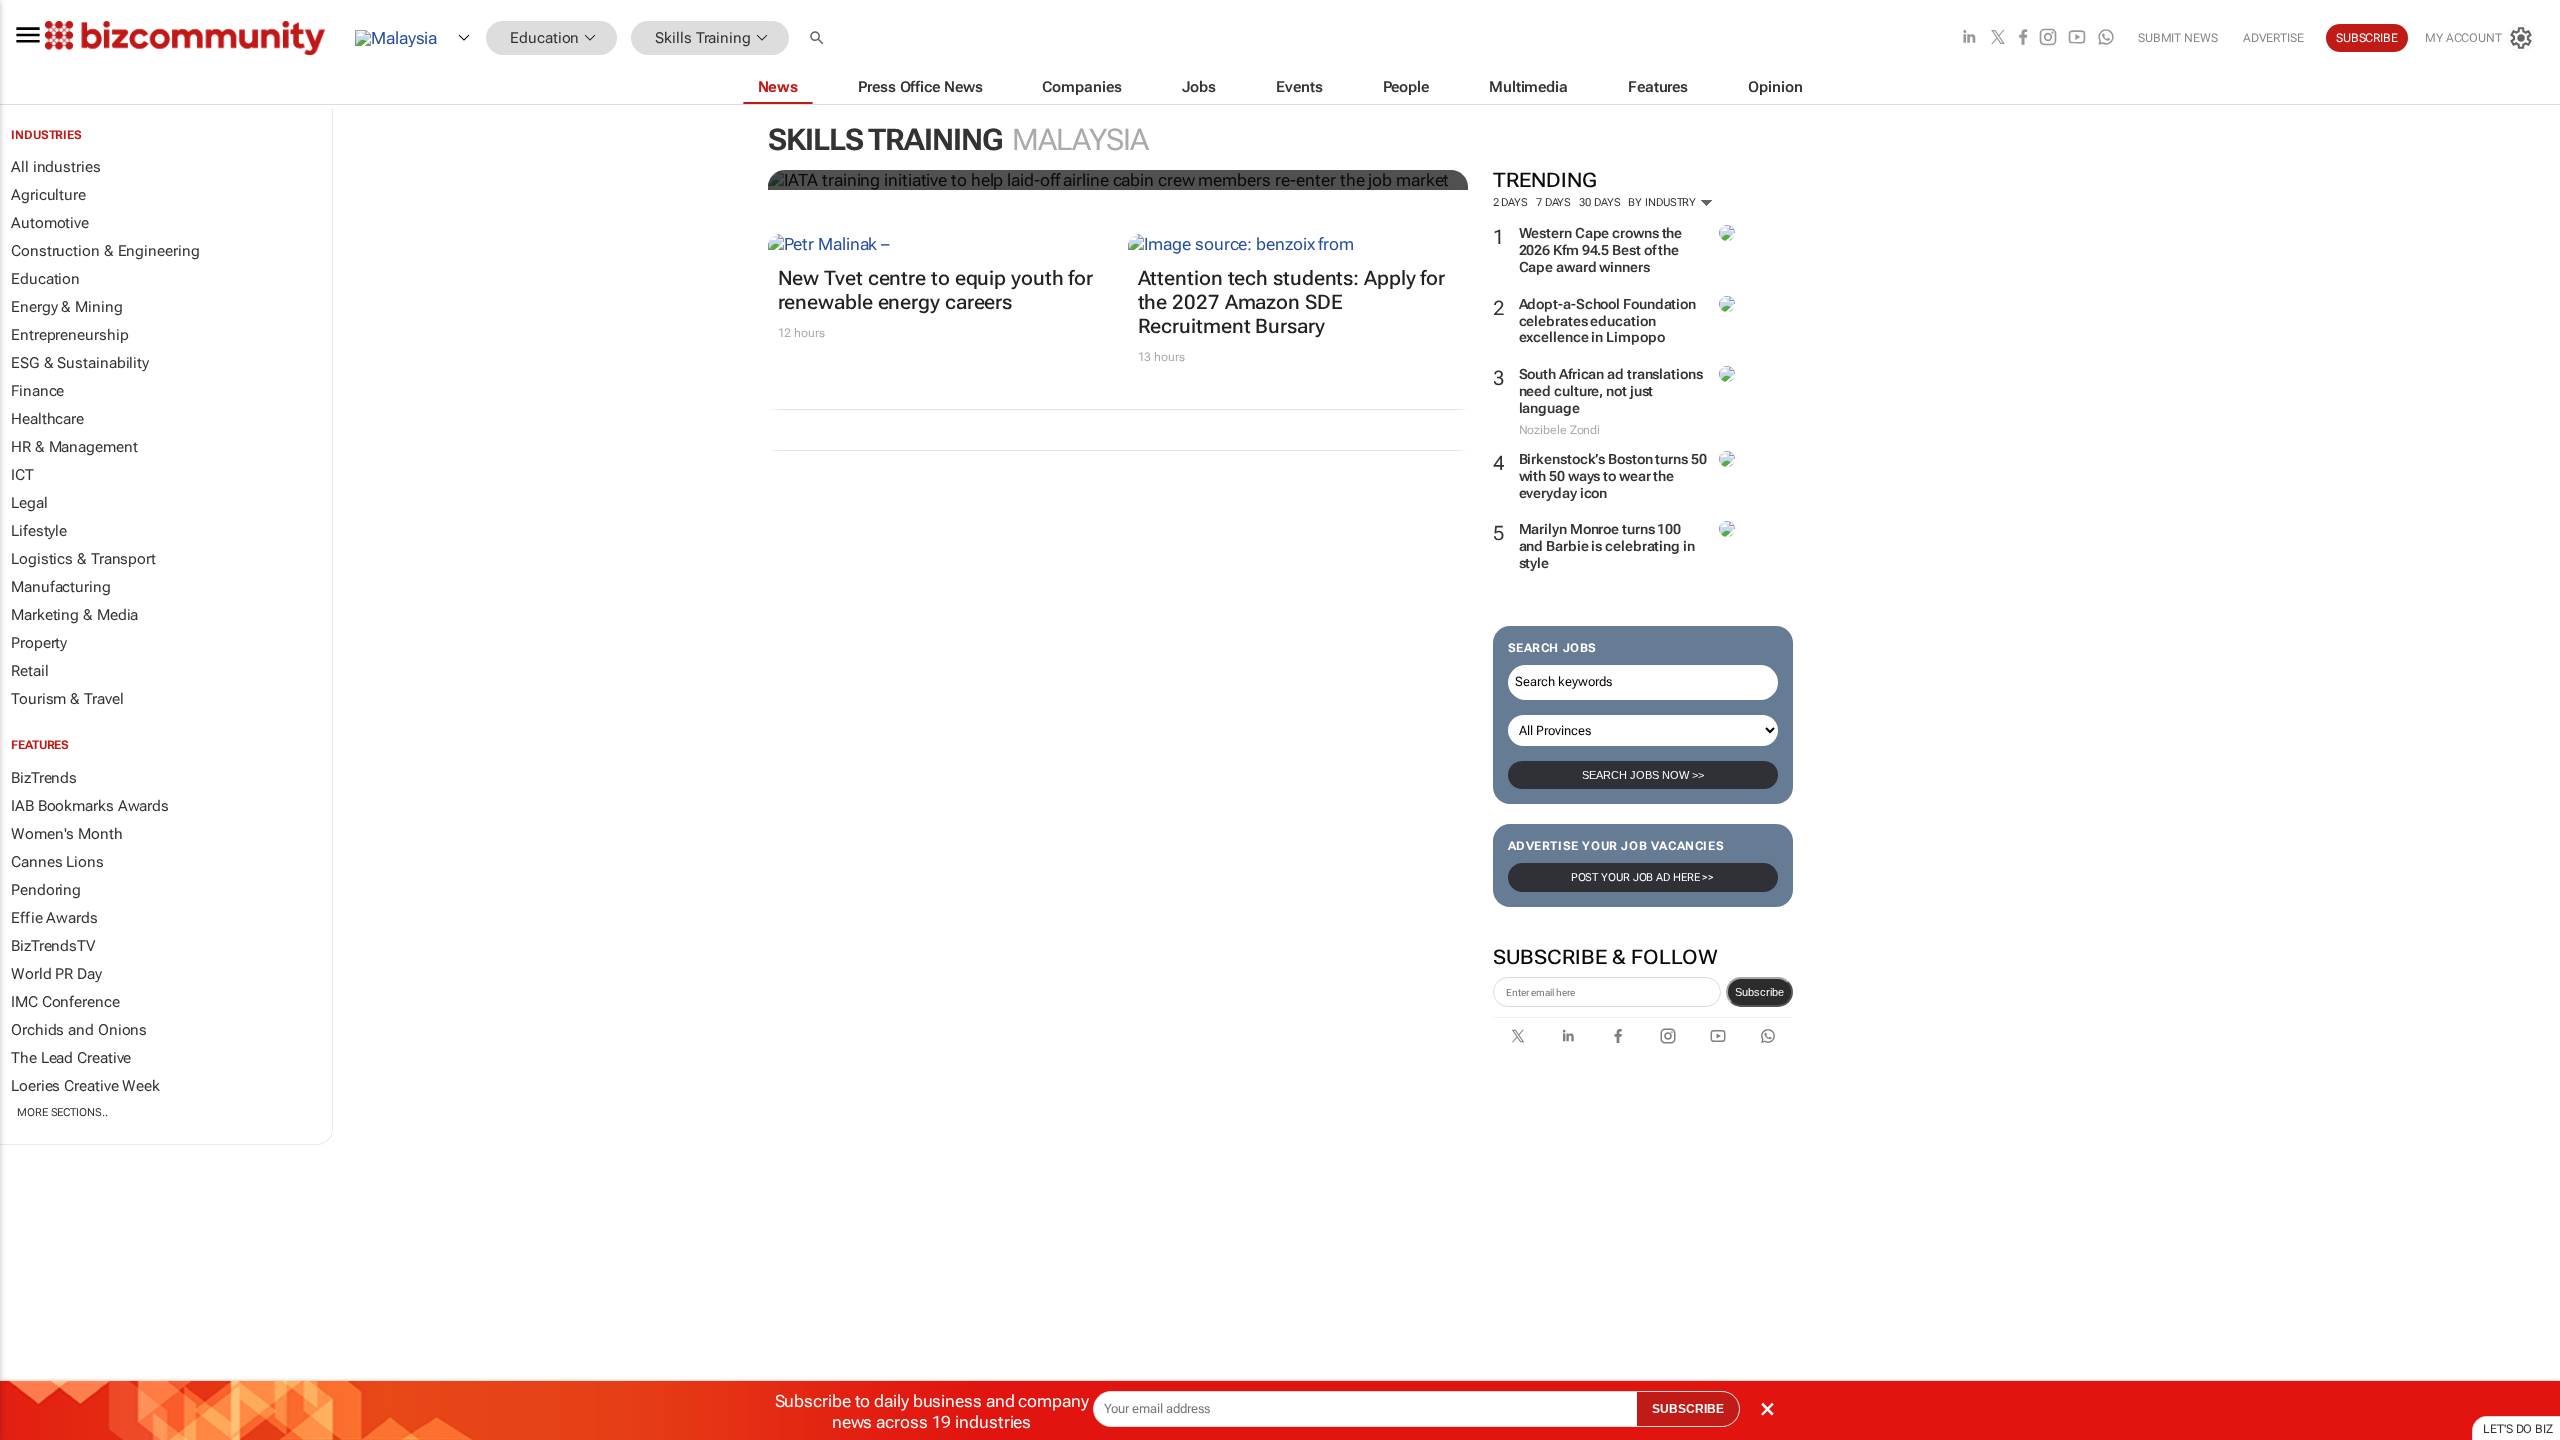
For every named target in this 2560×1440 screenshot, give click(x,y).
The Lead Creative (71, 1058)
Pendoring (46, 890)
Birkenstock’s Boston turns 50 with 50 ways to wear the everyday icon (1613, 476)
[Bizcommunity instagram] (2048, 38)
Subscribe (1759, 992)
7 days (1553, 202)
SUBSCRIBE (1688, 1409)
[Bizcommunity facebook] (2023, 38)
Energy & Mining (67, 307)
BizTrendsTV (53, 946)
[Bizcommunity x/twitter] (1998, 38)
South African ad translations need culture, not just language (1611, 391)
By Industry (1663, 202)
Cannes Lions (57, 862)
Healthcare (47, 419)
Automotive (50, 223)
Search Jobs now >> (1643, 775)
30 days (1599, 202)
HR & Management (74, 447)
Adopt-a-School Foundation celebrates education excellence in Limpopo (1608, 321)
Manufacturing (61, 587)
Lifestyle (39, 531)
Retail (29, 671)
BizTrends (44, 778)
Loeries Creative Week (85, 1086)
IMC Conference (65, 1002)
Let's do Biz (2518, 1429)
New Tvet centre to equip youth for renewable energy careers (936, 290)
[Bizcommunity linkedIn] (1969, 38)
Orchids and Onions (79, 1030)
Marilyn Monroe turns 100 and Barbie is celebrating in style (1607, 546)
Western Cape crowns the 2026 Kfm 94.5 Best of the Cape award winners (1601, 250)
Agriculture (48, 195)
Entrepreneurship (69, 335)
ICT (22, 475)
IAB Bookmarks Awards (90, 806)
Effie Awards (54, 918)
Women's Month (67, 834)
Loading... (38, 1170)
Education (45, 279)
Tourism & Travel (67, 699)
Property (39, 643)
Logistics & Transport (83, 559)
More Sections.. (62, 1112)
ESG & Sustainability (80, 363)
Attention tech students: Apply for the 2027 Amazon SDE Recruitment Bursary (1292, 302)
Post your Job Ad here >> (1643, 877)
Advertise (2273, 38)
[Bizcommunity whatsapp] (2106, 38)
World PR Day (56, 974)
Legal (29, 503)
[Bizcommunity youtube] (2077, 38)
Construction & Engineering (105, 251)
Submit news (2178, 38)
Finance (37, 391)
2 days (1510, 202)
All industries (56, 167)
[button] (819, 38)
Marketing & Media (74, 615)
